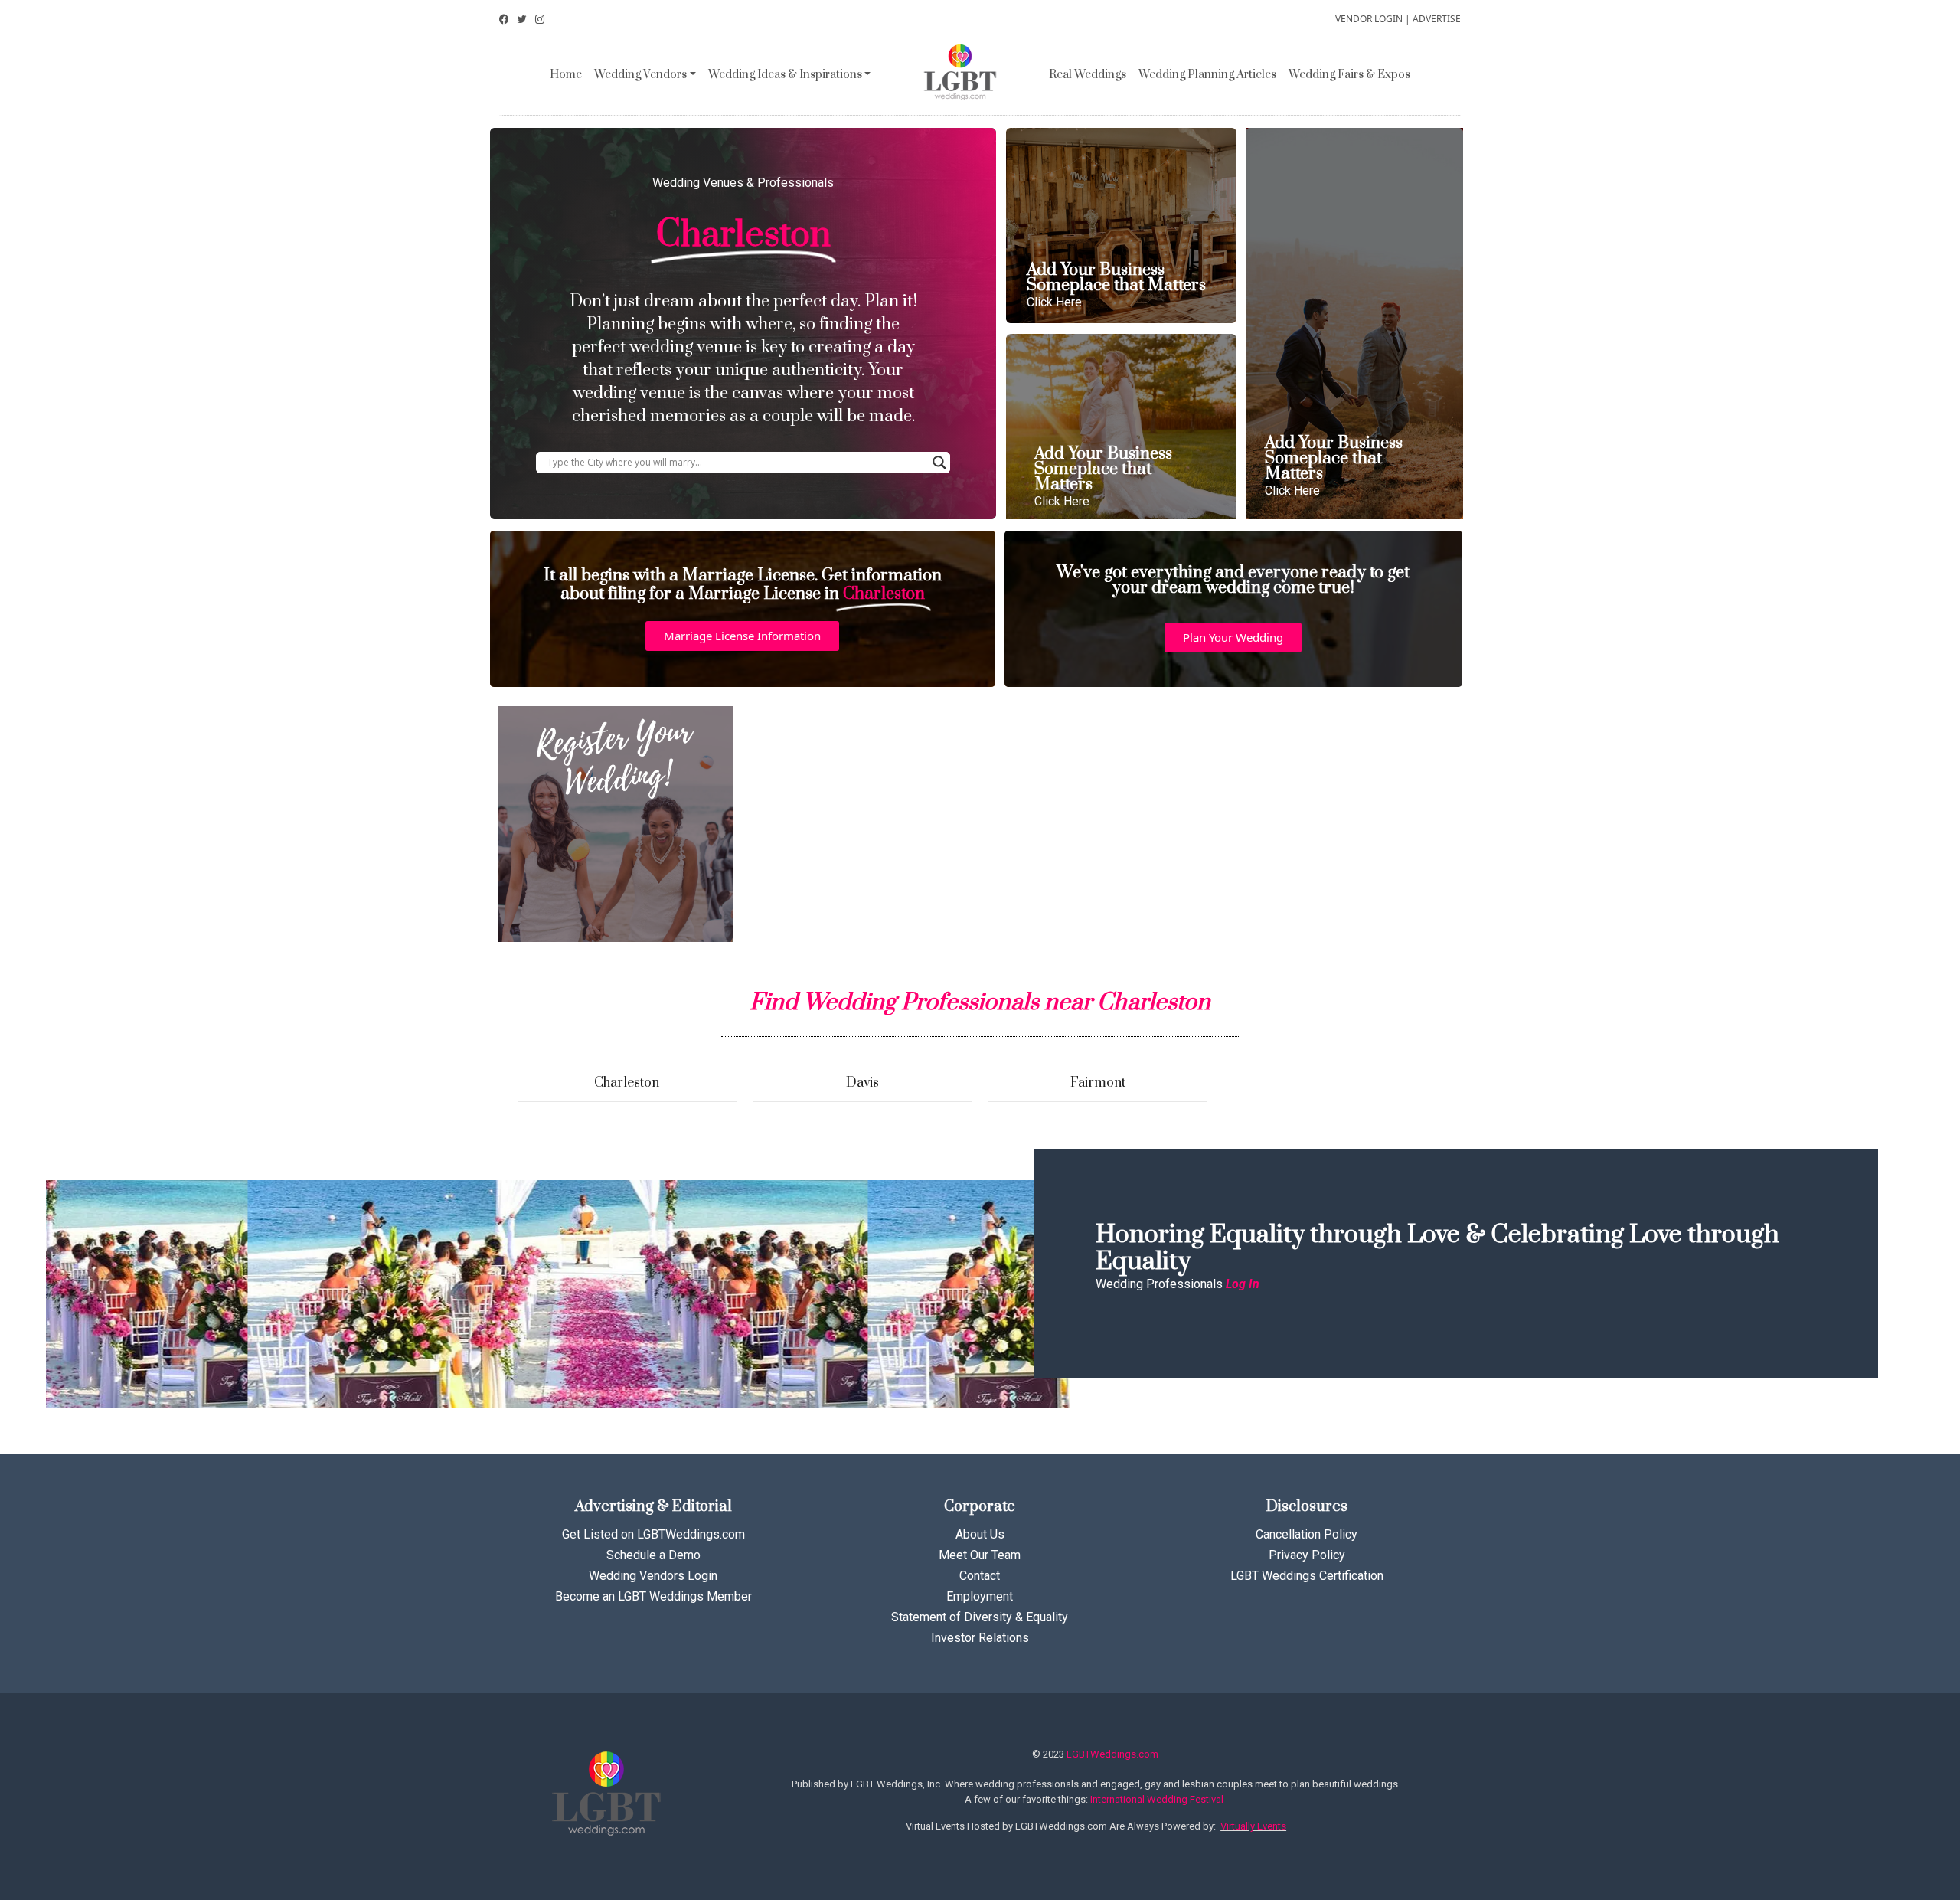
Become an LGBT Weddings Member (653, 1596)
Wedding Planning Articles (1207, 75)
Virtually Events (1253, 1826)
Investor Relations (980, 1638)
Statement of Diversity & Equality (980, 1617)
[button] (742, 636)
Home (566, 75)
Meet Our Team (980, 1555)
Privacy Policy (1307, 1555)
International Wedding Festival (1157, 1799)
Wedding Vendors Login (653, 1576)
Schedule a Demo (653, 1555)
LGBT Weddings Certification (1307, 1576)
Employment (980, 1596)
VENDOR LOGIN (1369, 19)
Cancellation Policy (1307, 1534)
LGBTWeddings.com (1112, 1754)
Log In (1243, 1284)
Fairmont (1098, 1083)
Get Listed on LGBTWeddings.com (653, 1534)
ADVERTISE (1437, 19)
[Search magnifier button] (939, 463)
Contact (980, 1576)
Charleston (627, 1083)
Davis (862, 1083)
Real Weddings (1088, 75)
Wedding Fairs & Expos (1349, 75)
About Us (980, 1534)
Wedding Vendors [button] (640, 75)
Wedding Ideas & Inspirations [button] (785, 75)
